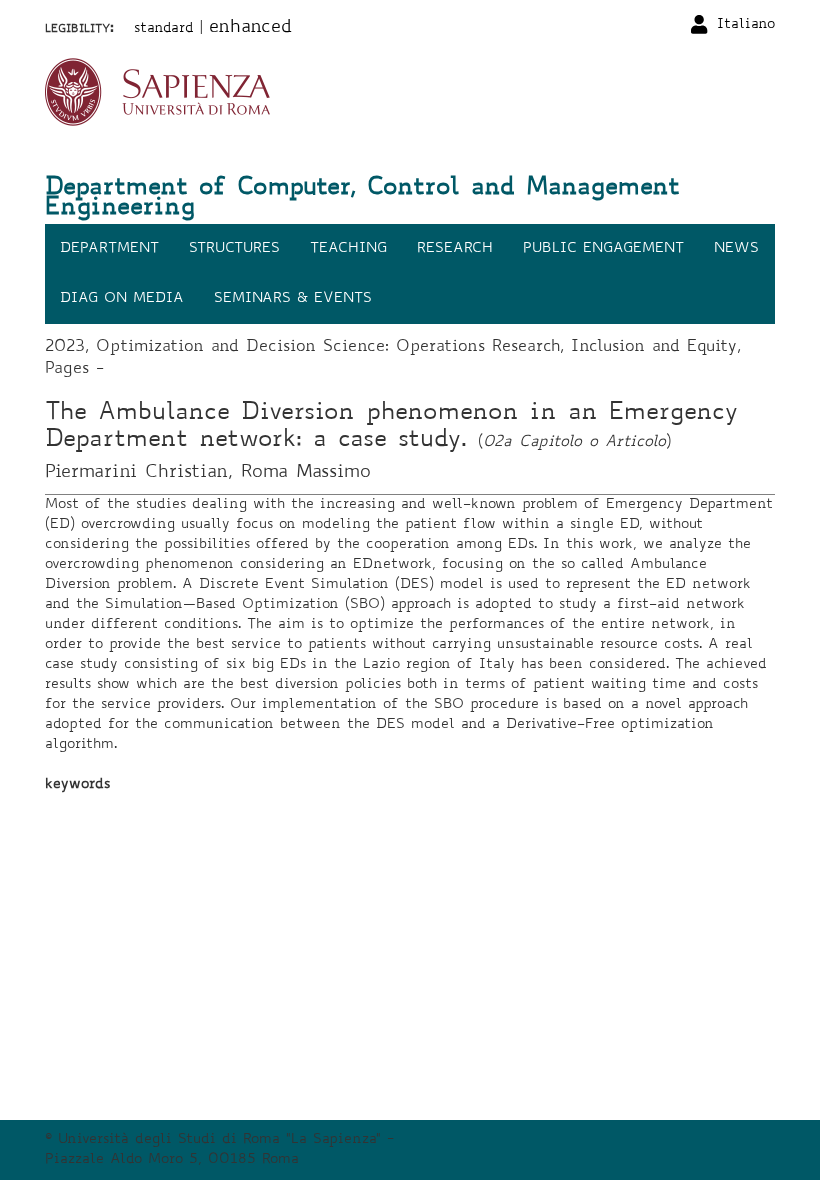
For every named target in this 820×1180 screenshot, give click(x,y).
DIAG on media (122, 299)
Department (109, 249)
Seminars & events (293, 299)
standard (164, 29)
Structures (234, 249)
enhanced (250, 28)
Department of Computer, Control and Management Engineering (362, 199)
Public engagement (603, 249)
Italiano (746, 25)
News (736, 249)
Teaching (348, 249)
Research (455, 249)
